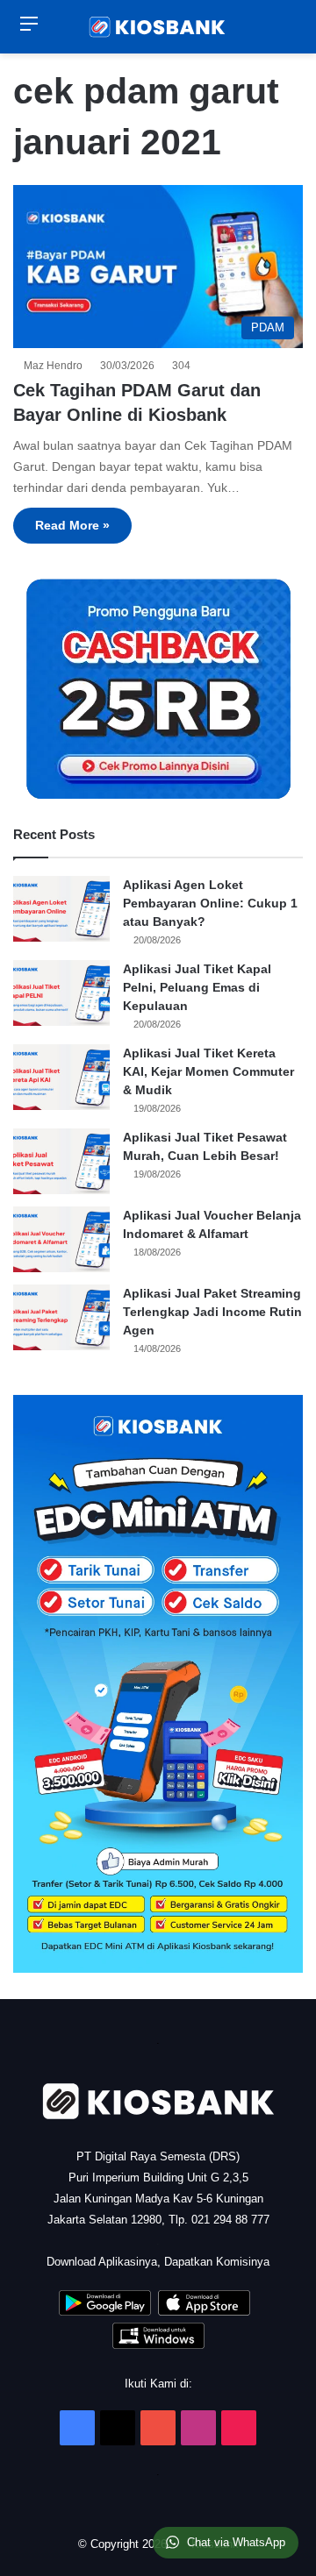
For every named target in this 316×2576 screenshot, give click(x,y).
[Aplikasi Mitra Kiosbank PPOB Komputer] (158, 2345)
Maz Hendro (56, 366)
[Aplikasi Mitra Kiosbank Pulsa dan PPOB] (105, 2312)
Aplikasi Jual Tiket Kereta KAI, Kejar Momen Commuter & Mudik (208, 1071)
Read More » (72, 525)
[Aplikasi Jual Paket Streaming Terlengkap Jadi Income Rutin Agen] (61, 1317)
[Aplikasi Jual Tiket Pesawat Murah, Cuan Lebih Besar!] (61, 1161)
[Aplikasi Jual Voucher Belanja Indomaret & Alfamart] (61, 1239)
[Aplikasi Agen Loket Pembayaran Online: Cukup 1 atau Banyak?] (61, 909)
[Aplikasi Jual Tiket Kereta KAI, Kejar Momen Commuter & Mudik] (61, 1077)
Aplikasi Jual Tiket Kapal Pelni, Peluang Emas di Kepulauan (197, 987)
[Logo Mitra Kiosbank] (158, 27)
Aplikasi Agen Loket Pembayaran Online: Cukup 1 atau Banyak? (210, 903)
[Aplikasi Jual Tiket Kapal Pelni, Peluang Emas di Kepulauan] (61, 993)
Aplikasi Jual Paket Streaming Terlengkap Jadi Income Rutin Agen (212, 1312)
